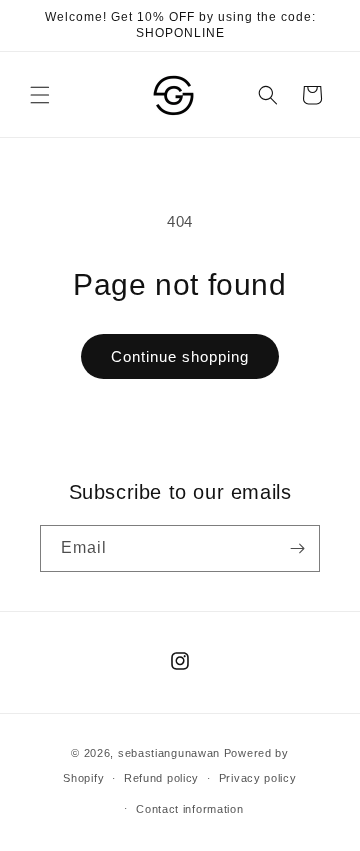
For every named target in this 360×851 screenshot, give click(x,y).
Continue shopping (180, 356)
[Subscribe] (297, 548)
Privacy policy (258, 778)
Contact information (189, 809)
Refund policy (161, 778)
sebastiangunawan (169, 753)
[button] (40, 95)
